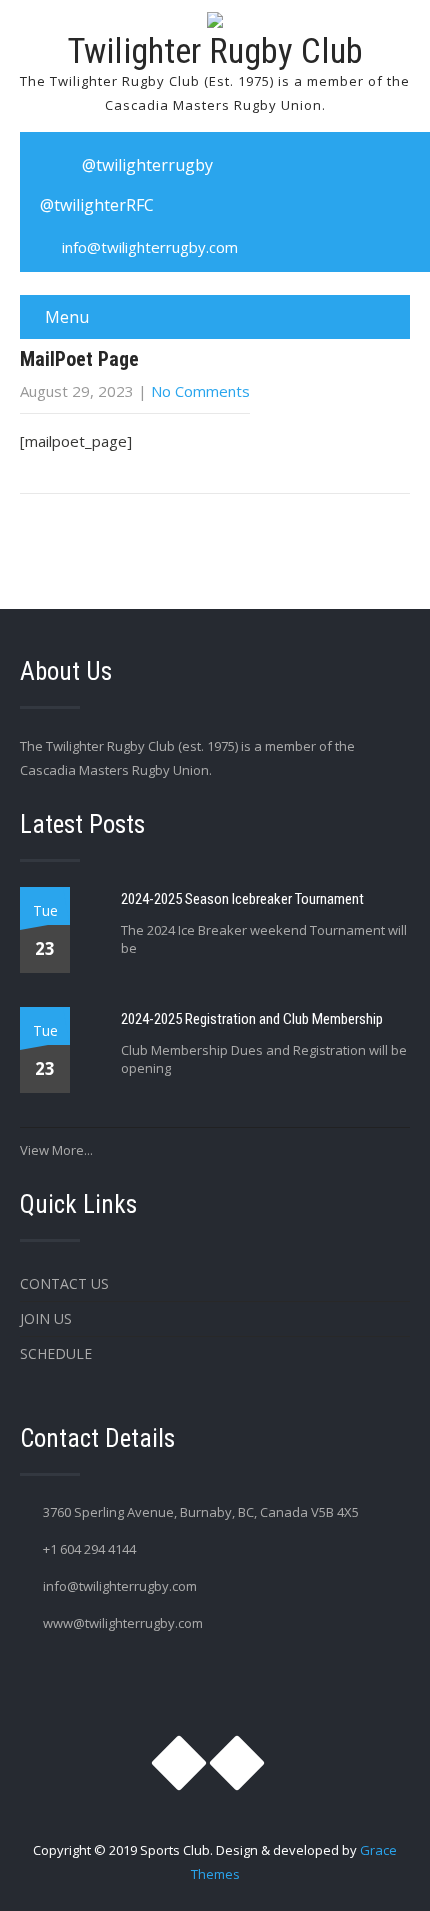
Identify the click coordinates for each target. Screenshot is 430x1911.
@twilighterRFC (97, 205)
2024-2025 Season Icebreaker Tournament (242, 899)
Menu (67, 317)
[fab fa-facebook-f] (253, 165)
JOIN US (46, 1318)
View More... (56, 1150)
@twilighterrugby (147, 165)
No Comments (200, 391)
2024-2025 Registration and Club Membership (252, 1019)
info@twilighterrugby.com (150, 247)
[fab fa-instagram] (46, 165)
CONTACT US (64, 1283)
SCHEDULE (56, 1353)
